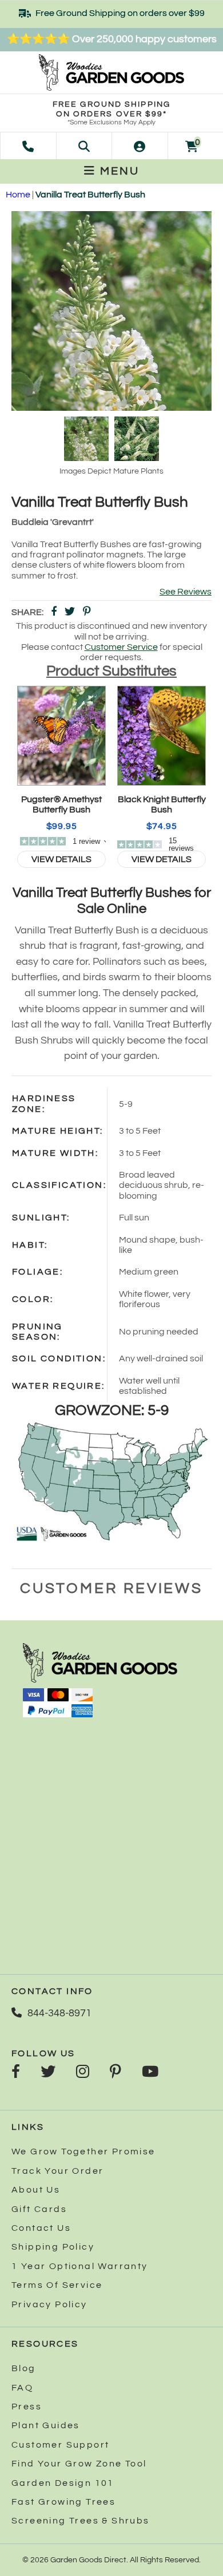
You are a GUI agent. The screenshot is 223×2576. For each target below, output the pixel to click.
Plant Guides (46, 2425)
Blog (24, 2368)
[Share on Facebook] (54, 612)
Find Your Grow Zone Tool (79, 2464)
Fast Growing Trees (63, 2502)
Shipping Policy (53, 2247)
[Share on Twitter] (70, 612)
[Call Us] (28, 145)
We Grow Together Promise (83, 2152)
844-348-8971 (59, 2013)
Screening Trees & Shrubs (81, 2521)
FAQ (22, 2388)
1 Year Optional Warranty (80, 2266)
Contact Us (41, 2228)
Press (27, 2407)
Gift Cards (39, 2209)
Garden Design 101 (63, 2483)
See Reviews (186, 592)
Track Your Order (57, 2171)
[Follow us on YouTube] (150, 2073)
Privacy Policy (49, 2304)
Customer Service (121, 647)
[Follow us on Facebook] (16, 2073)
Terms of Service (57, 2285)
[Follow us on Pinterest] (116, 2073)
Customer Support (60, 2445)
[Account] (140, 145)
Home (18, 195)
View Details (61, 859)
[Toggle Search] (84, 145)
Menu (118, 171)
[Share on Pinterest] (87, 612)
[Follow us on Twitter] (48, 2073)
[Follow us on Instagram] (83, 2073)
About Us (36, 2190)
